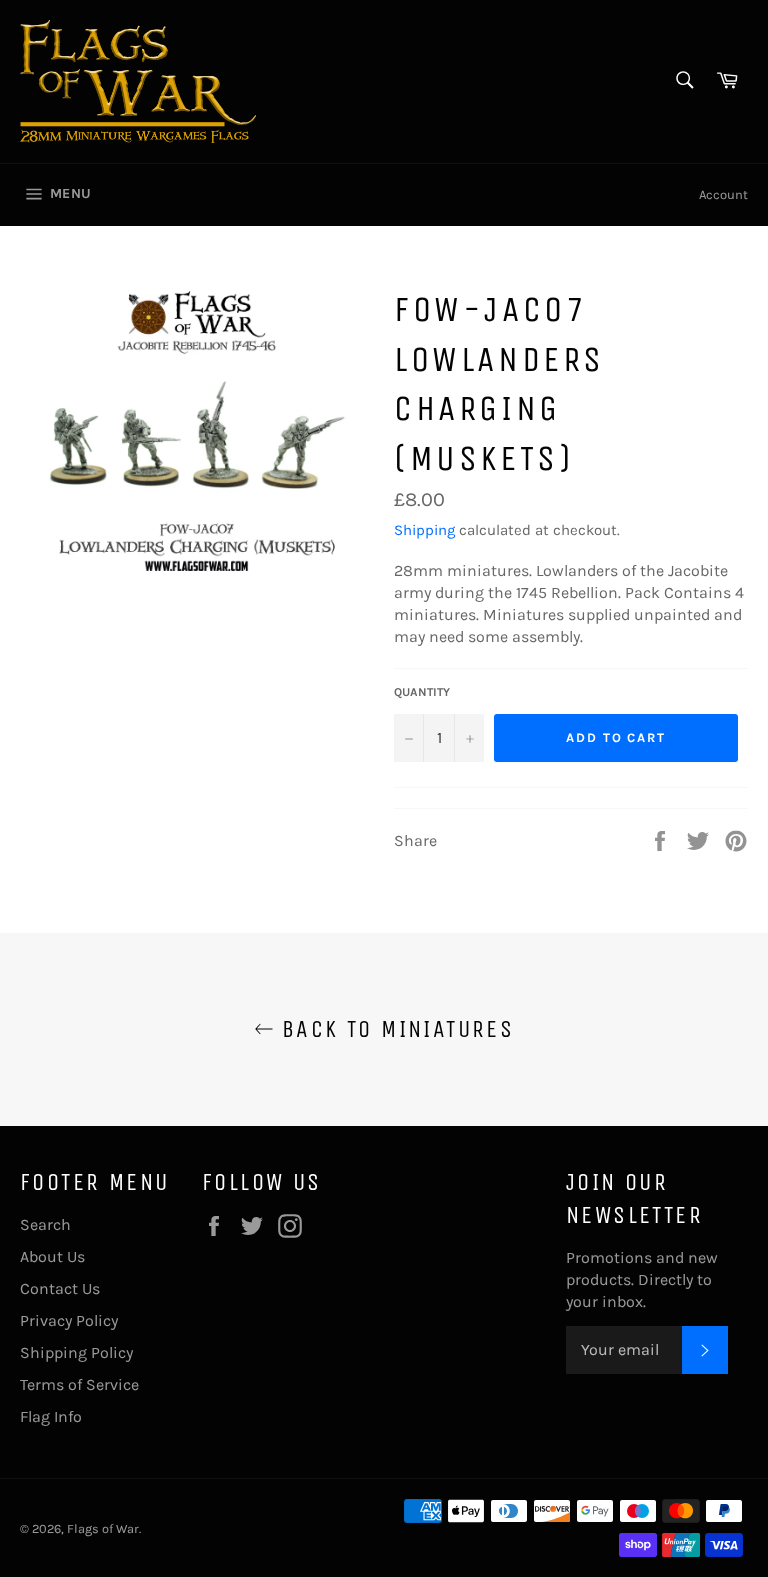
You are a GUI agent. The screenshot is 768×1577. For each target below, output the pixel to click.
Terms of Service (79, 1384)
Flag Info (51, 1416)
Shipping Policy (76, 1352)
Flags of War (103, 1528)
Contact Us (60, 1288)
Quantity (422, 692)
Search (45, 1224)
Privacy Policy (69, 1320)
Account (723, 194)
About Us (52, 1256)
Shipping (424, 530)
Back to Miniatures (394, 1029)
